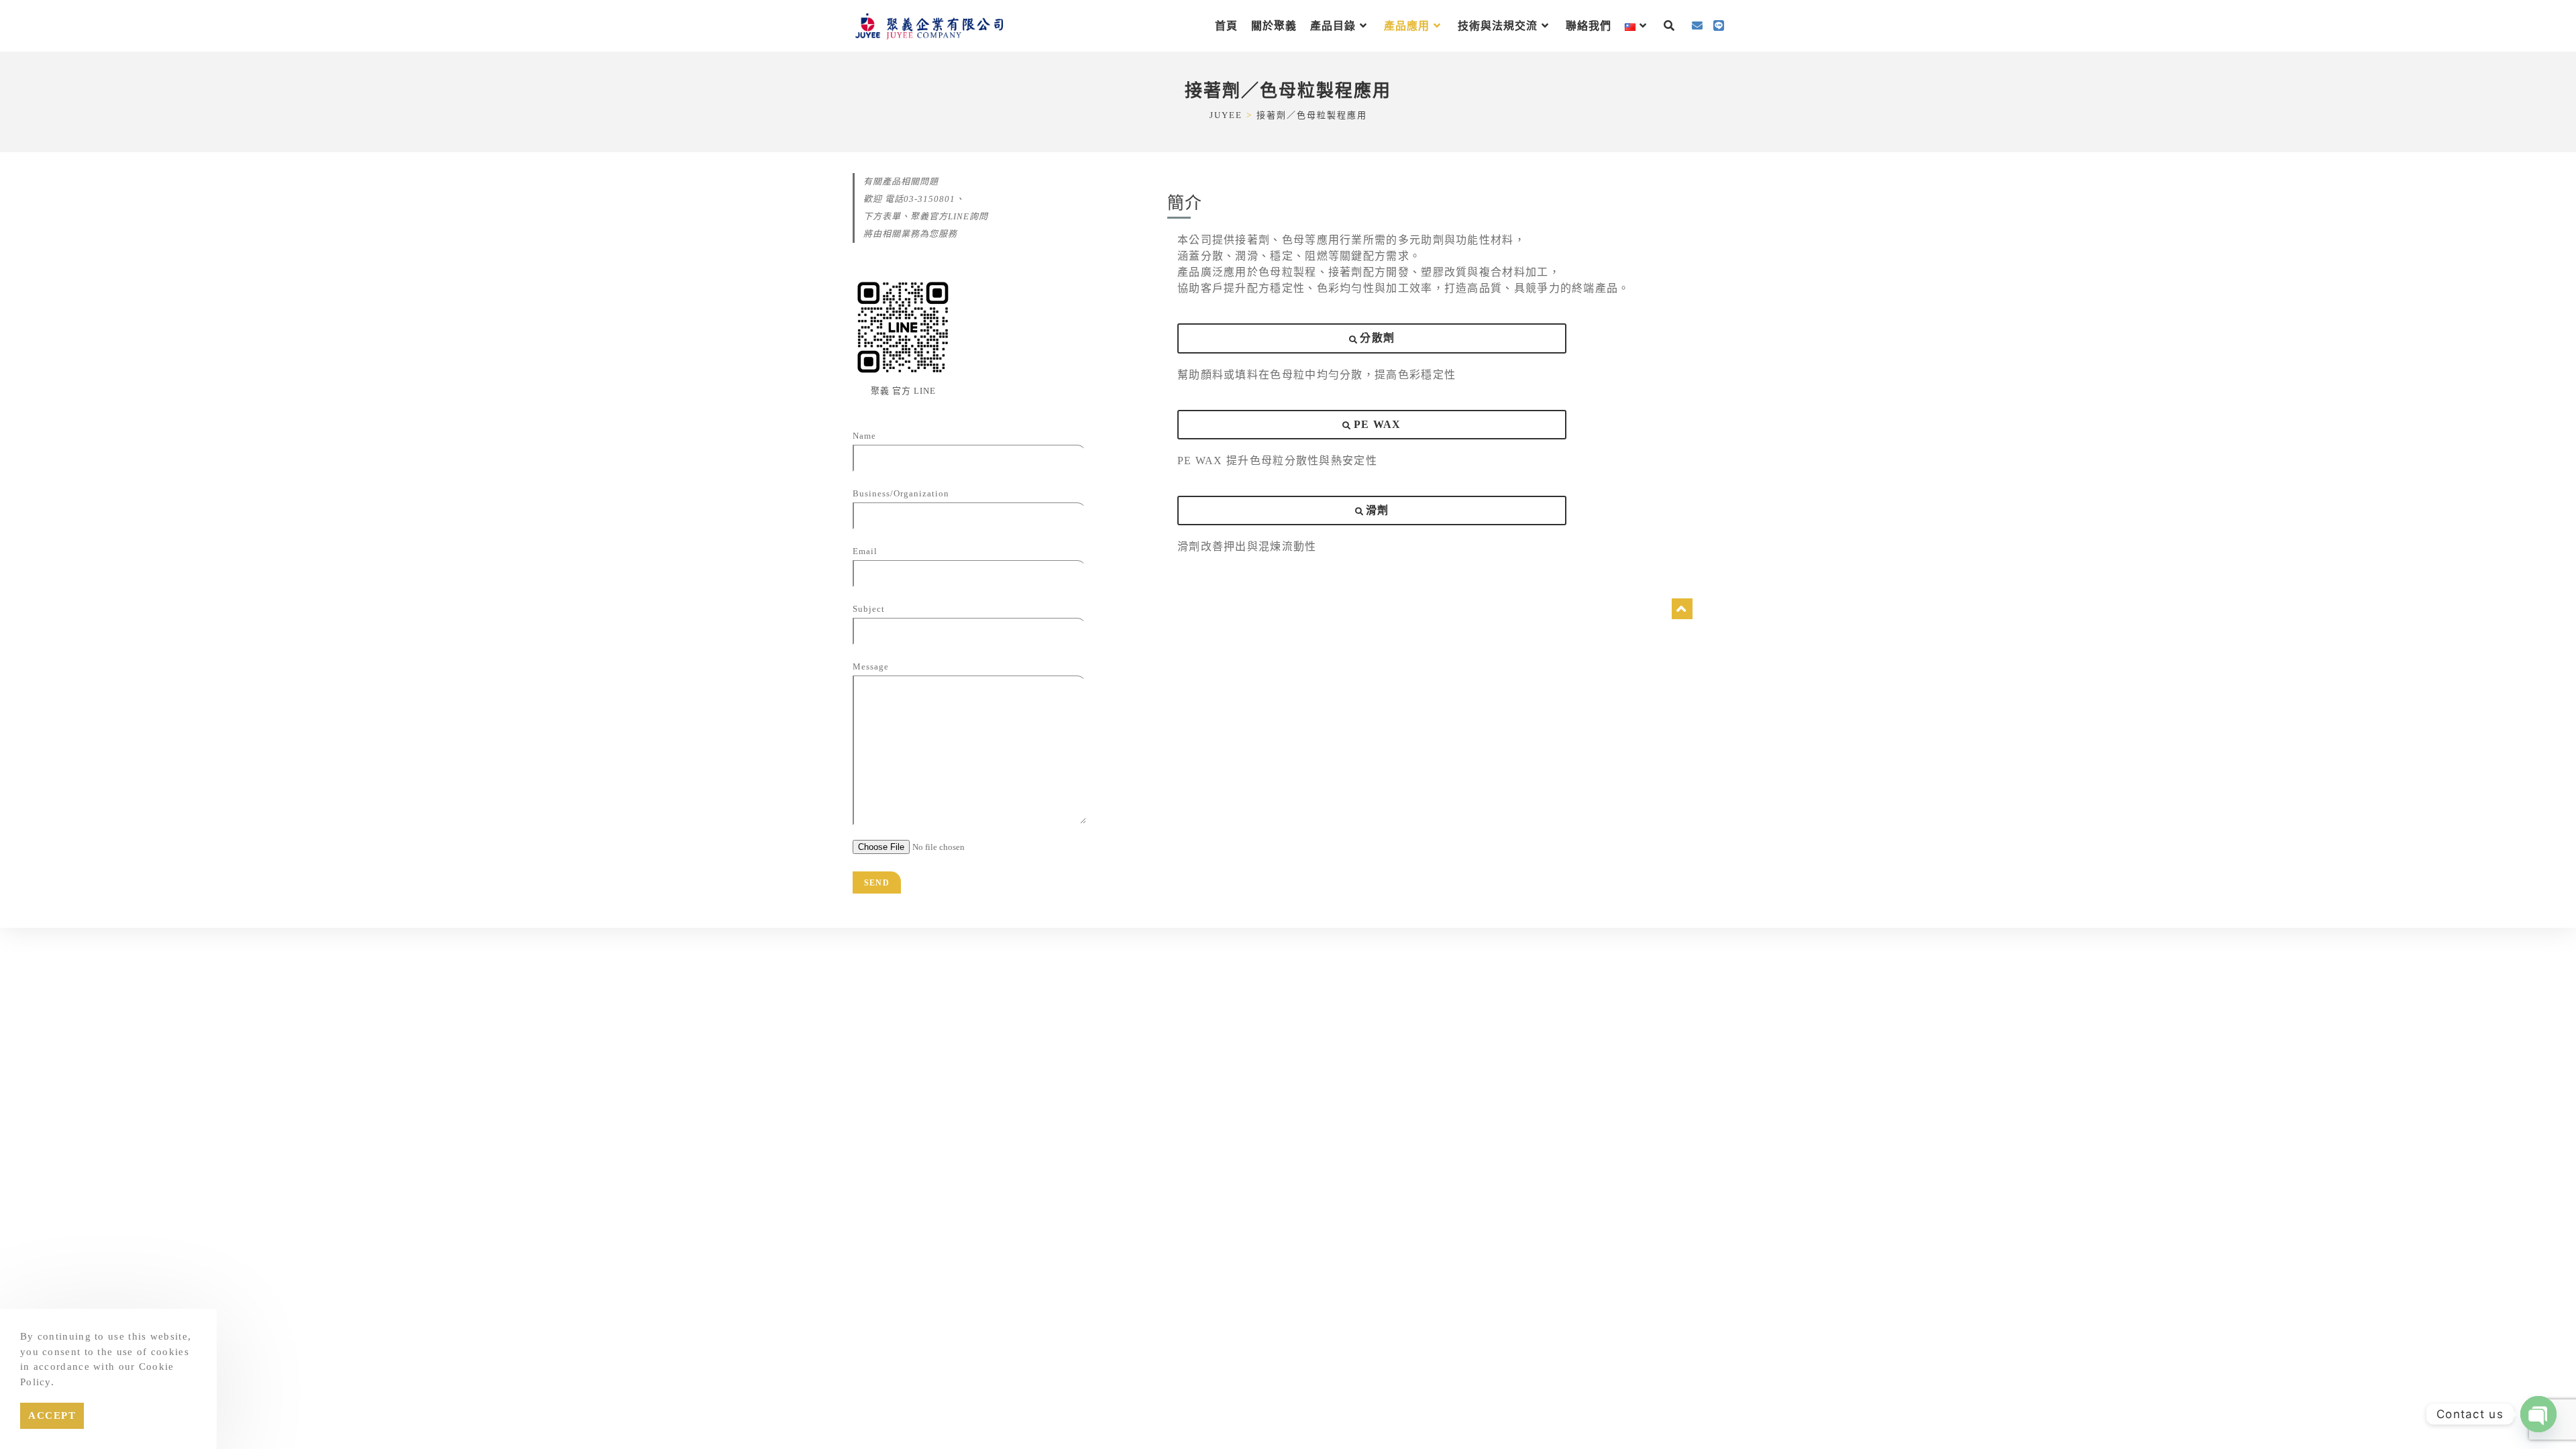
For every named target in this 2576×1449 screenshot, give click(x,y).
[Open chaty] (2538, 1414)
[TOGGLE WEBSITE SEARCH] (1669, 26)
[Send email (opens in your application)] (1697, 26)
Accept (52, 1415)
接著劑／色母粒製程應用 (1312, 115)
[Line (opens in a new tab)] (1719, 26)
